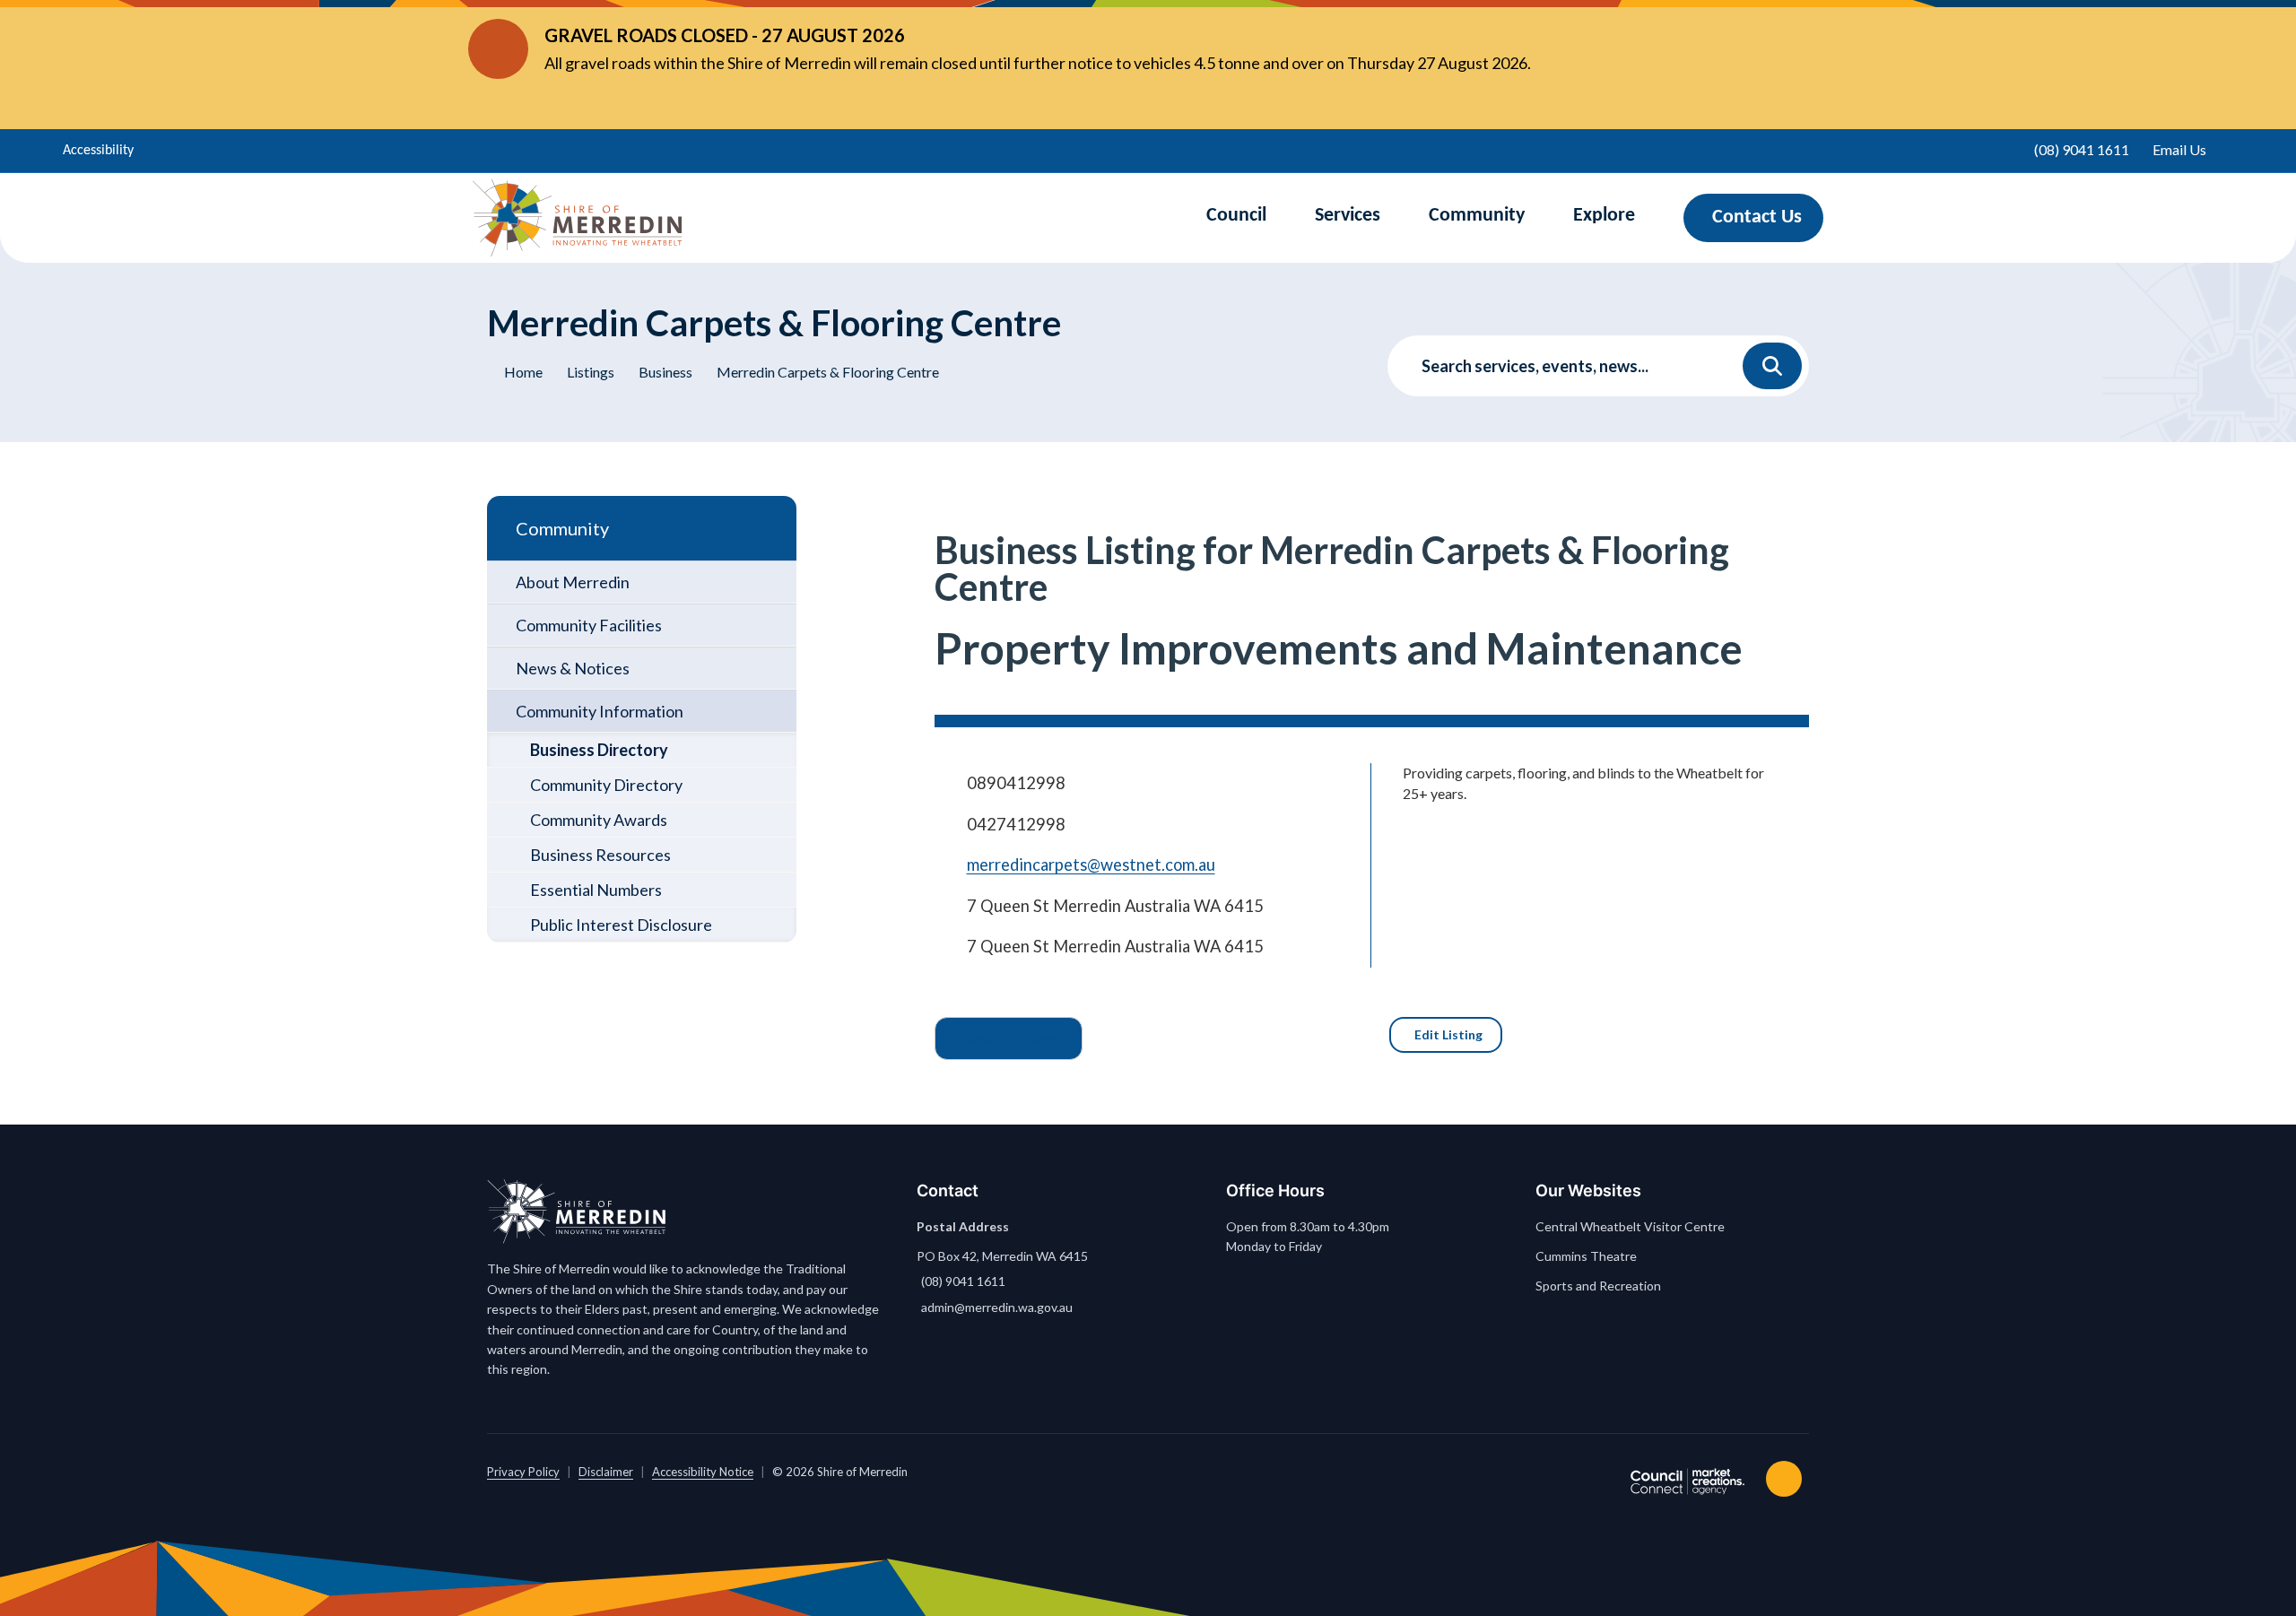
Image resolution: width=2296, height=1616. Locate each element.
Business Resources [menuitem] (600, 855)
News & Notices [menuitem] (573, 668)
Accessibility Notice (703, 1472)
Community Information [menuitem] (600, 711)
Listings (591, 372)
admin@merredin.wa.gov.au (997, 1307)
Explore (1604, 216)
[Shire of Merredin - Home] (577, 218)
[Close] (1793, 49)
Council (1236, 216)
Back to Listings (1011, 1038)
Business (665, 372)
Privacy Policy (523, 1472)
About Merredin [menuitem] (573, 582)
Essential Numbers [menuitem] (596, 890)
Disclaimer (606, 1472)
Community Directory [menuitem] (606, 785)
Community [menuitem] (562, 528)
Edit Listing (1448, 1034)
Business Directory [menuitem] (599, 750)
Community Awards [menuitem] (599, 820)
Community (1477, 216)
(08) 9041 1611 (963, 1281)
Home (523, 372)
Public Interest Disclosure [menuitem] (621, 925)
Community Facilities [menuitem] (589, 625)
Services (1348, 216)
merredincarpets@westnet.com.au (1091, 864)
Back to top (1787, 1479)
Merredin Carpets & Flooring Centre (828, 372)
